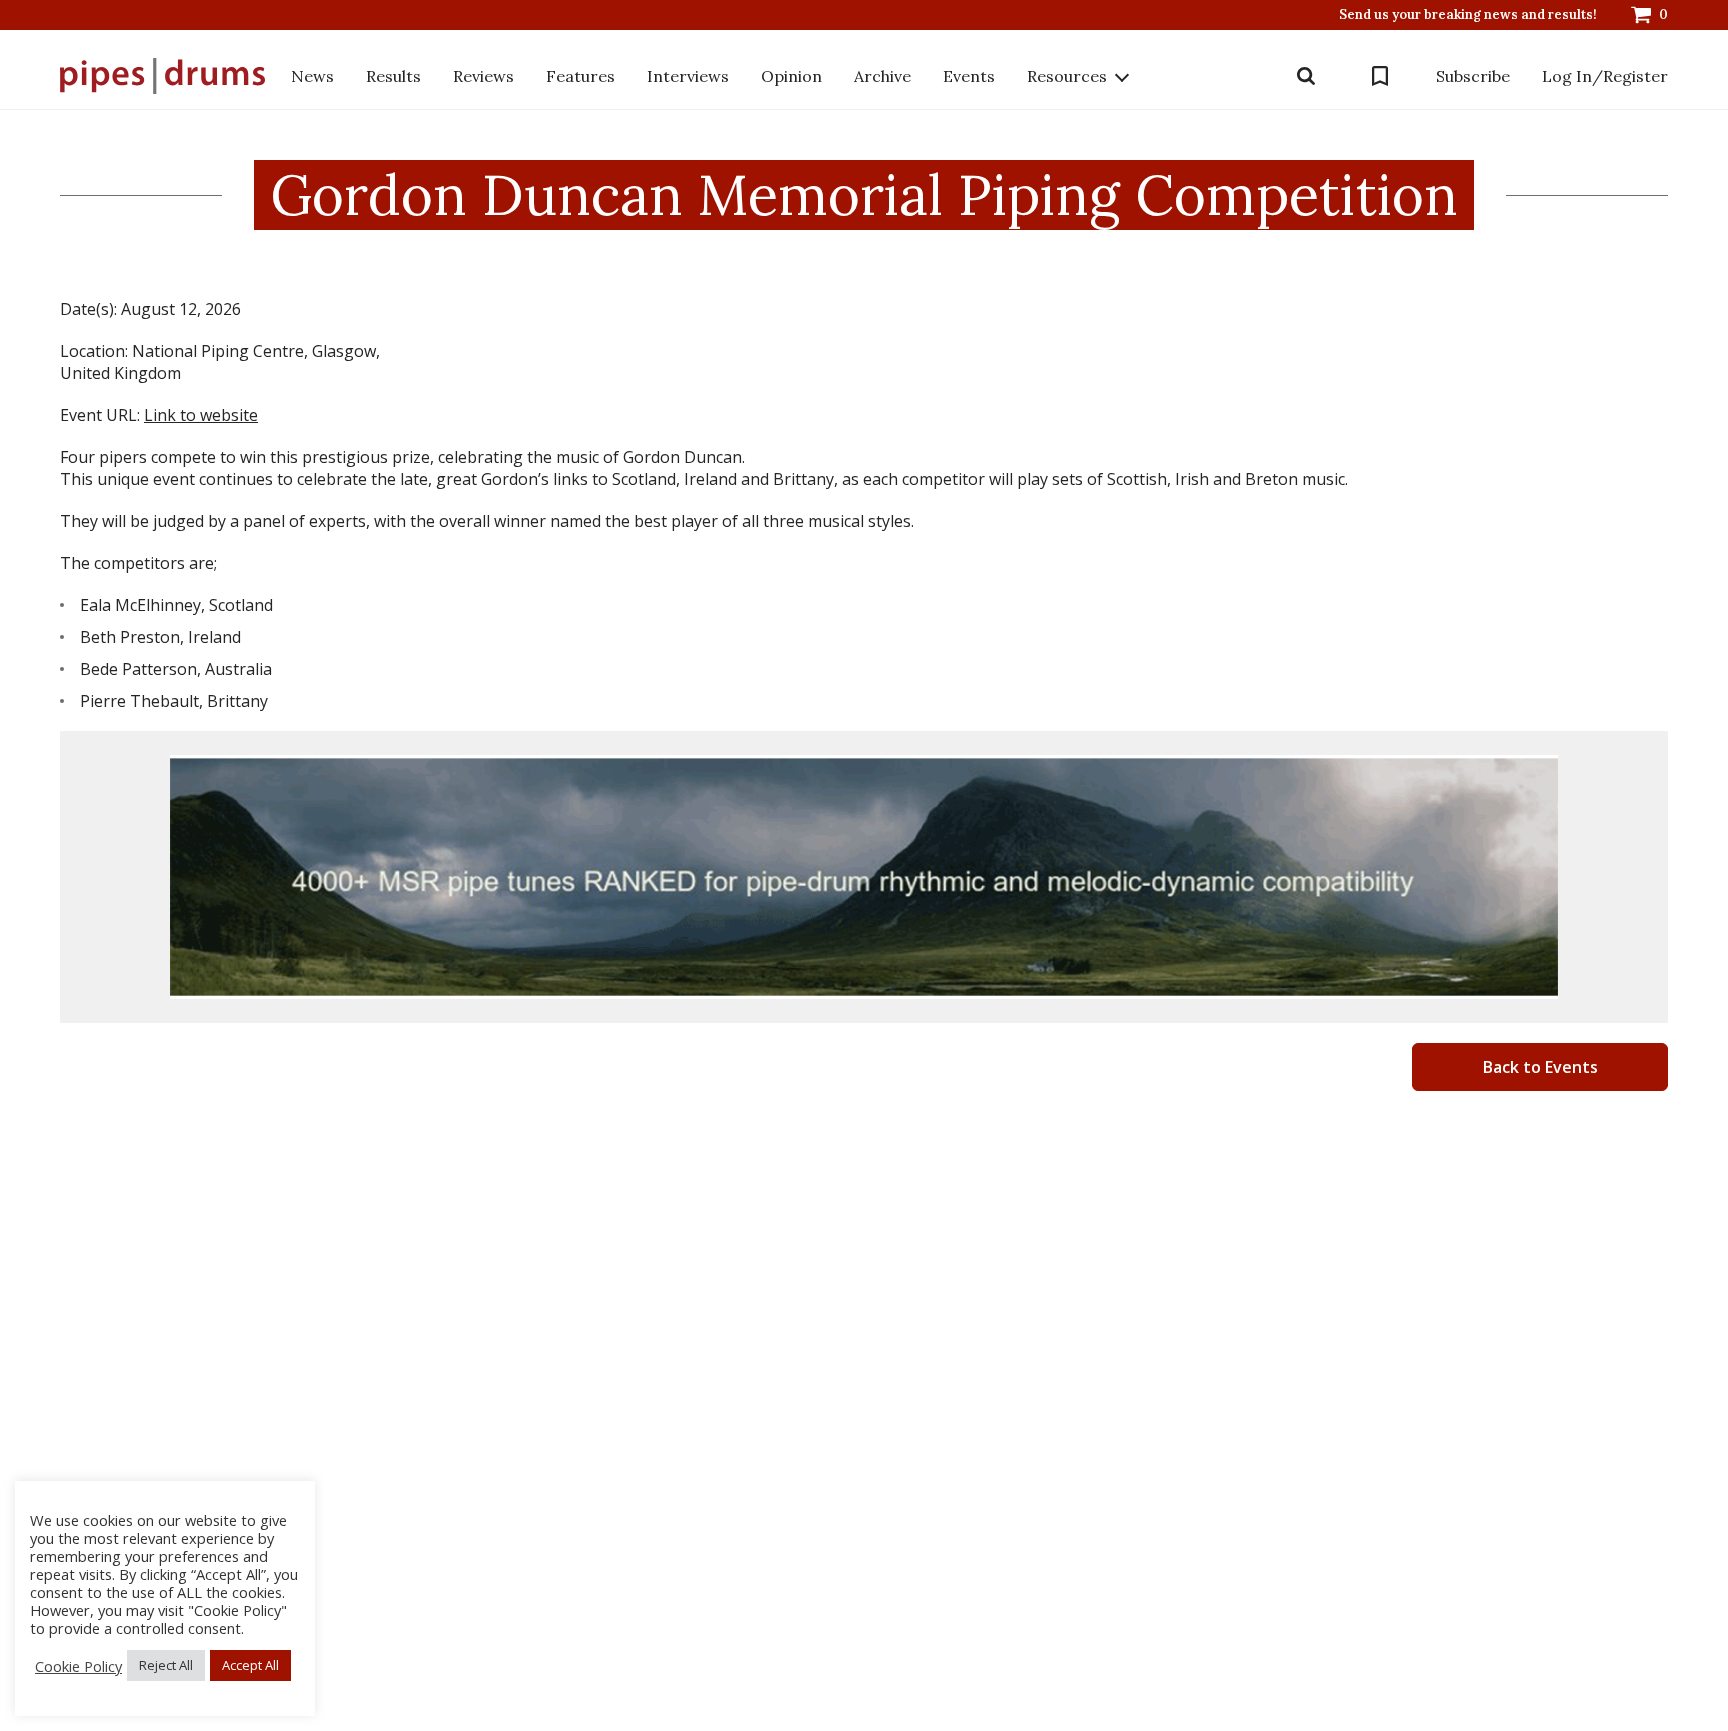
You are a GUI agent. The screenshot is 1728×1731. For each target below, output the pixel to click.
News (312, 76)
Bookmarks (1380, 76)
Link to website (201, 415)
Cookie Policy (78, 1666)
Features (580, 76)
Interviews (688, 76)
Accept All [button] (250, 1665)
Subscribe (1473, 76)
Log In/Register (1605, 76)
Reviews (483, 76)
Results (393, 76)
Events (969, 76)
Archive (882, 76)
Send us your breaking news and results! (1468, 15)
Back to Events (1540, 1067)
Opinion (791, 76)
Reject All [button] (166, 1665)
